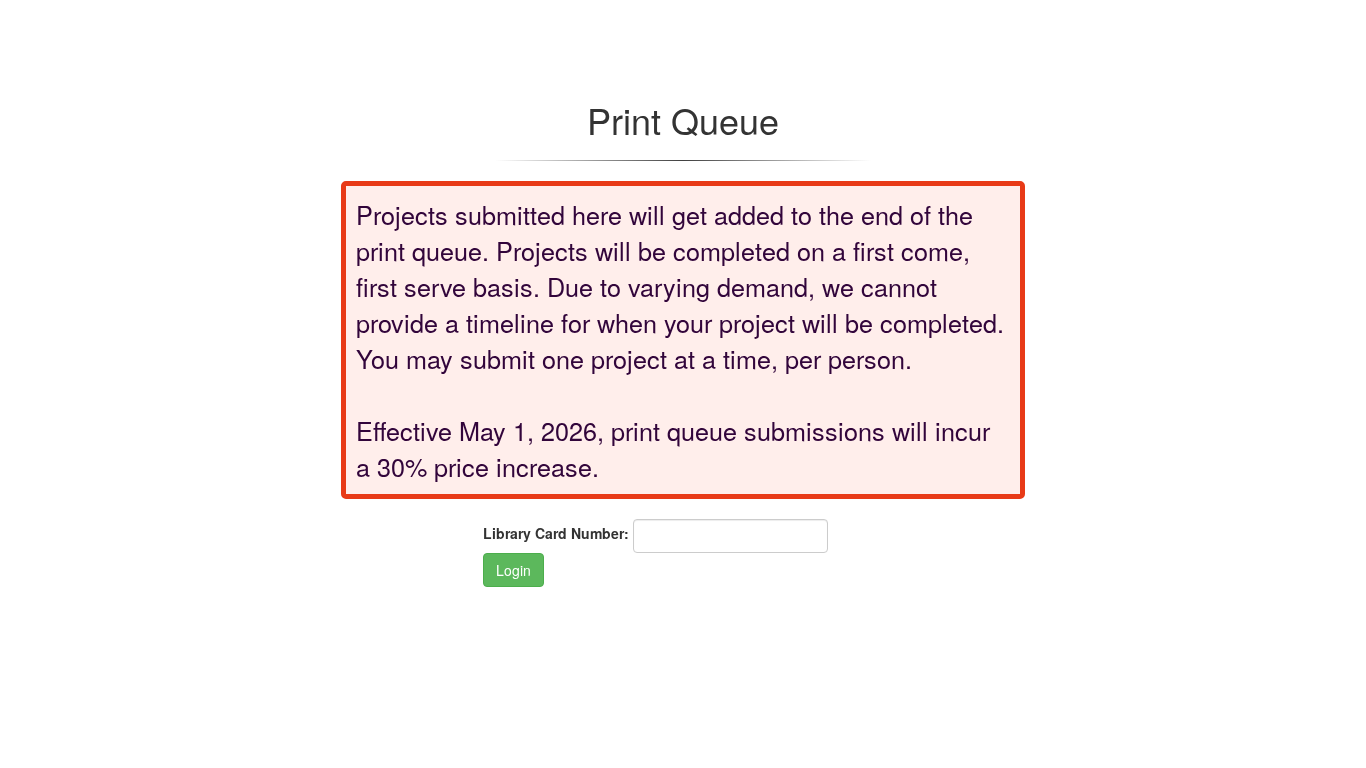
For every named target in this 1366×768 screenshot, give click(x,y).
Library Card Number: (556, 533)
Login (513, 570)
